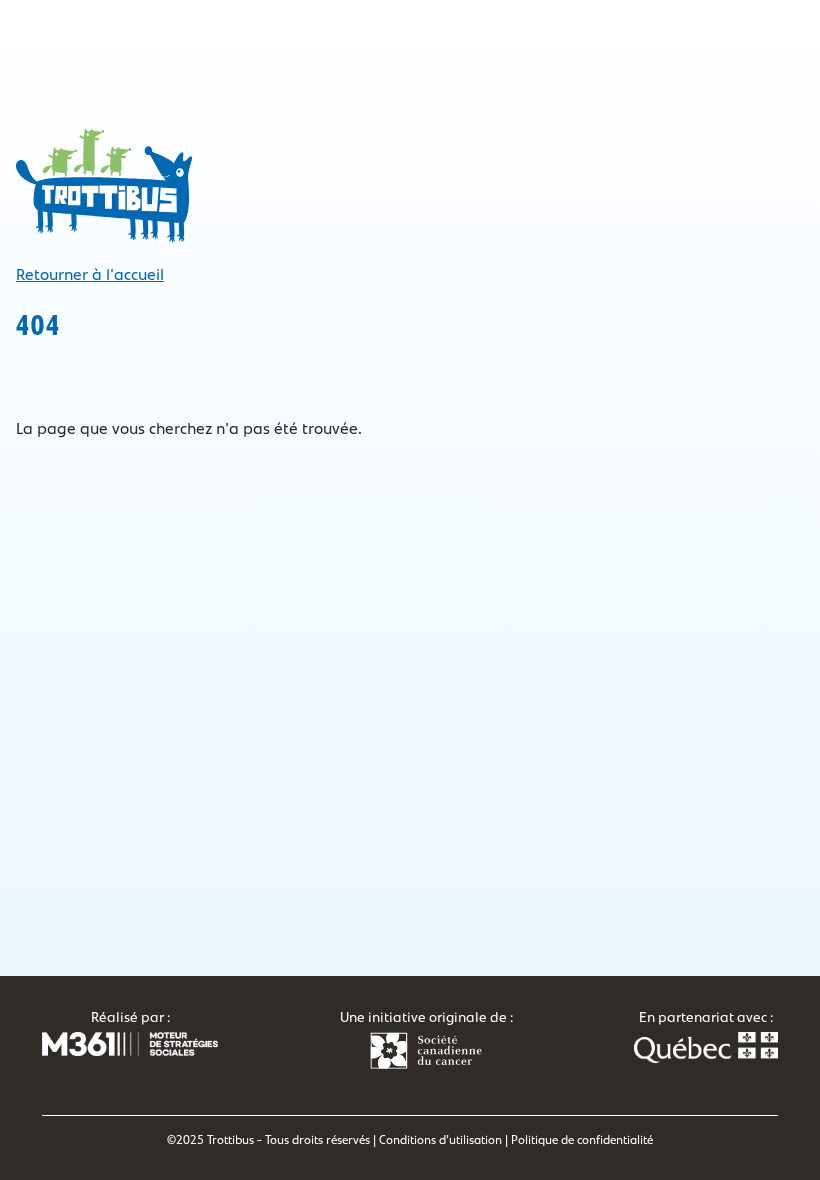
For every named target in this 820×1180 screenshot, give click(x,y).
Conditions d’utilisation (440, 1140)
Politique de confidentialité (582, 1140)
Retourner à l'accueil (90, 275)
